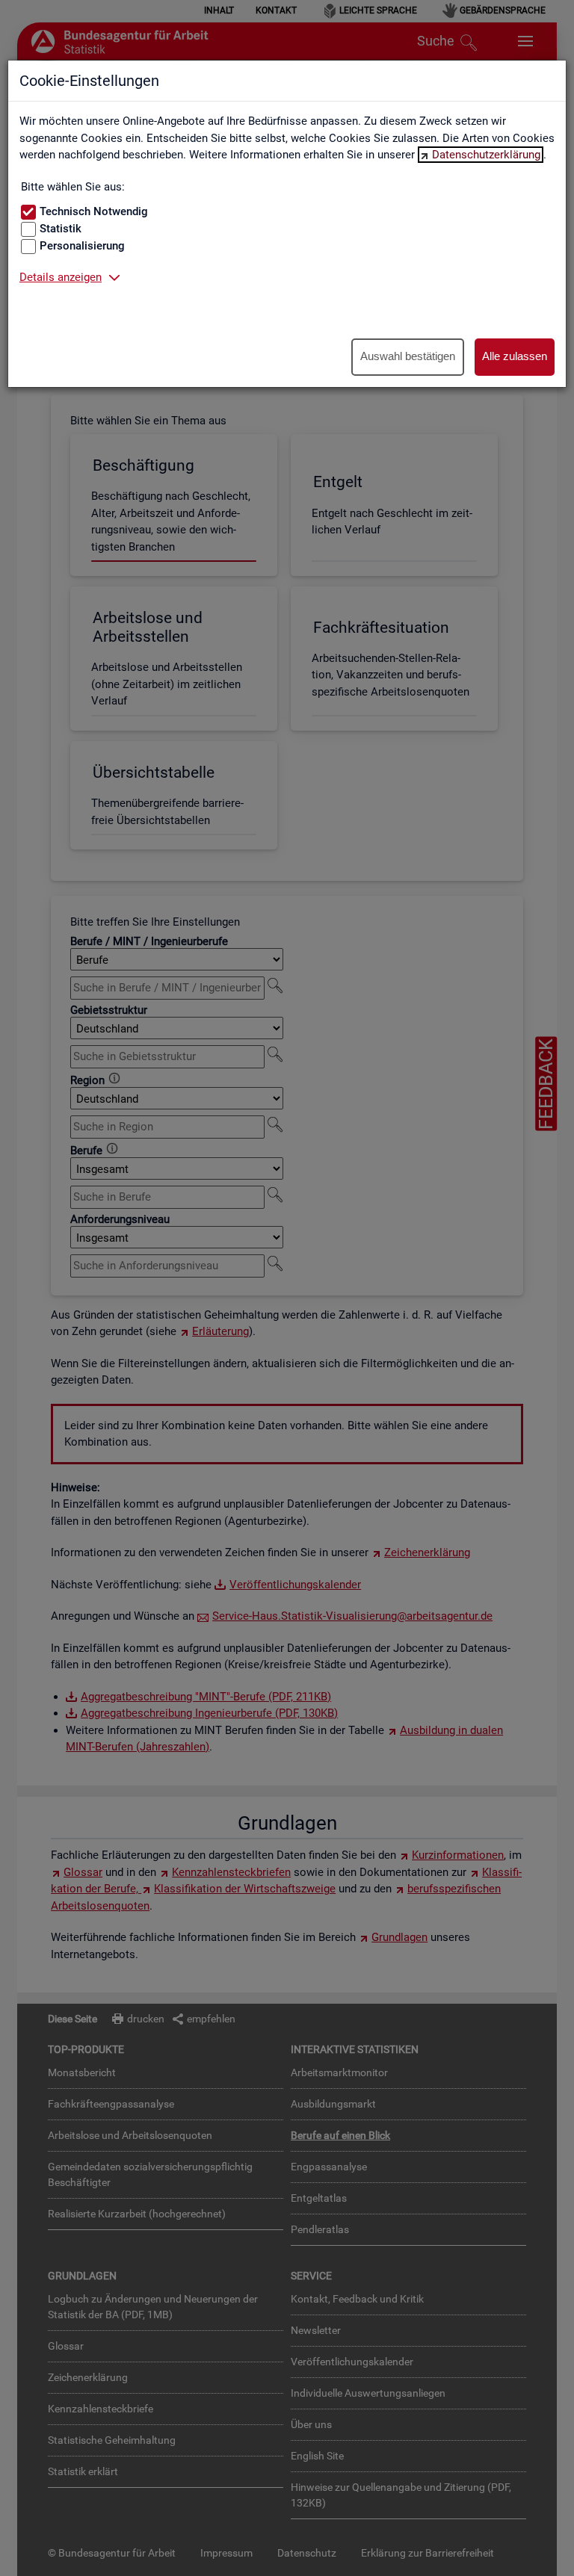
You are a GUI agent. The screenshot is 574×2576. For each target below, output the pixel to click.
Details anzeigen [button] (61, 277)
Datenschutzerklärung (486, 155)
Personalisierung (82, 246)
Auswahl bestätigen (408, 356)
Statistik (61, 229)
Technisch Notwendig (94, 211)
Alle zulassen (515, 356)
